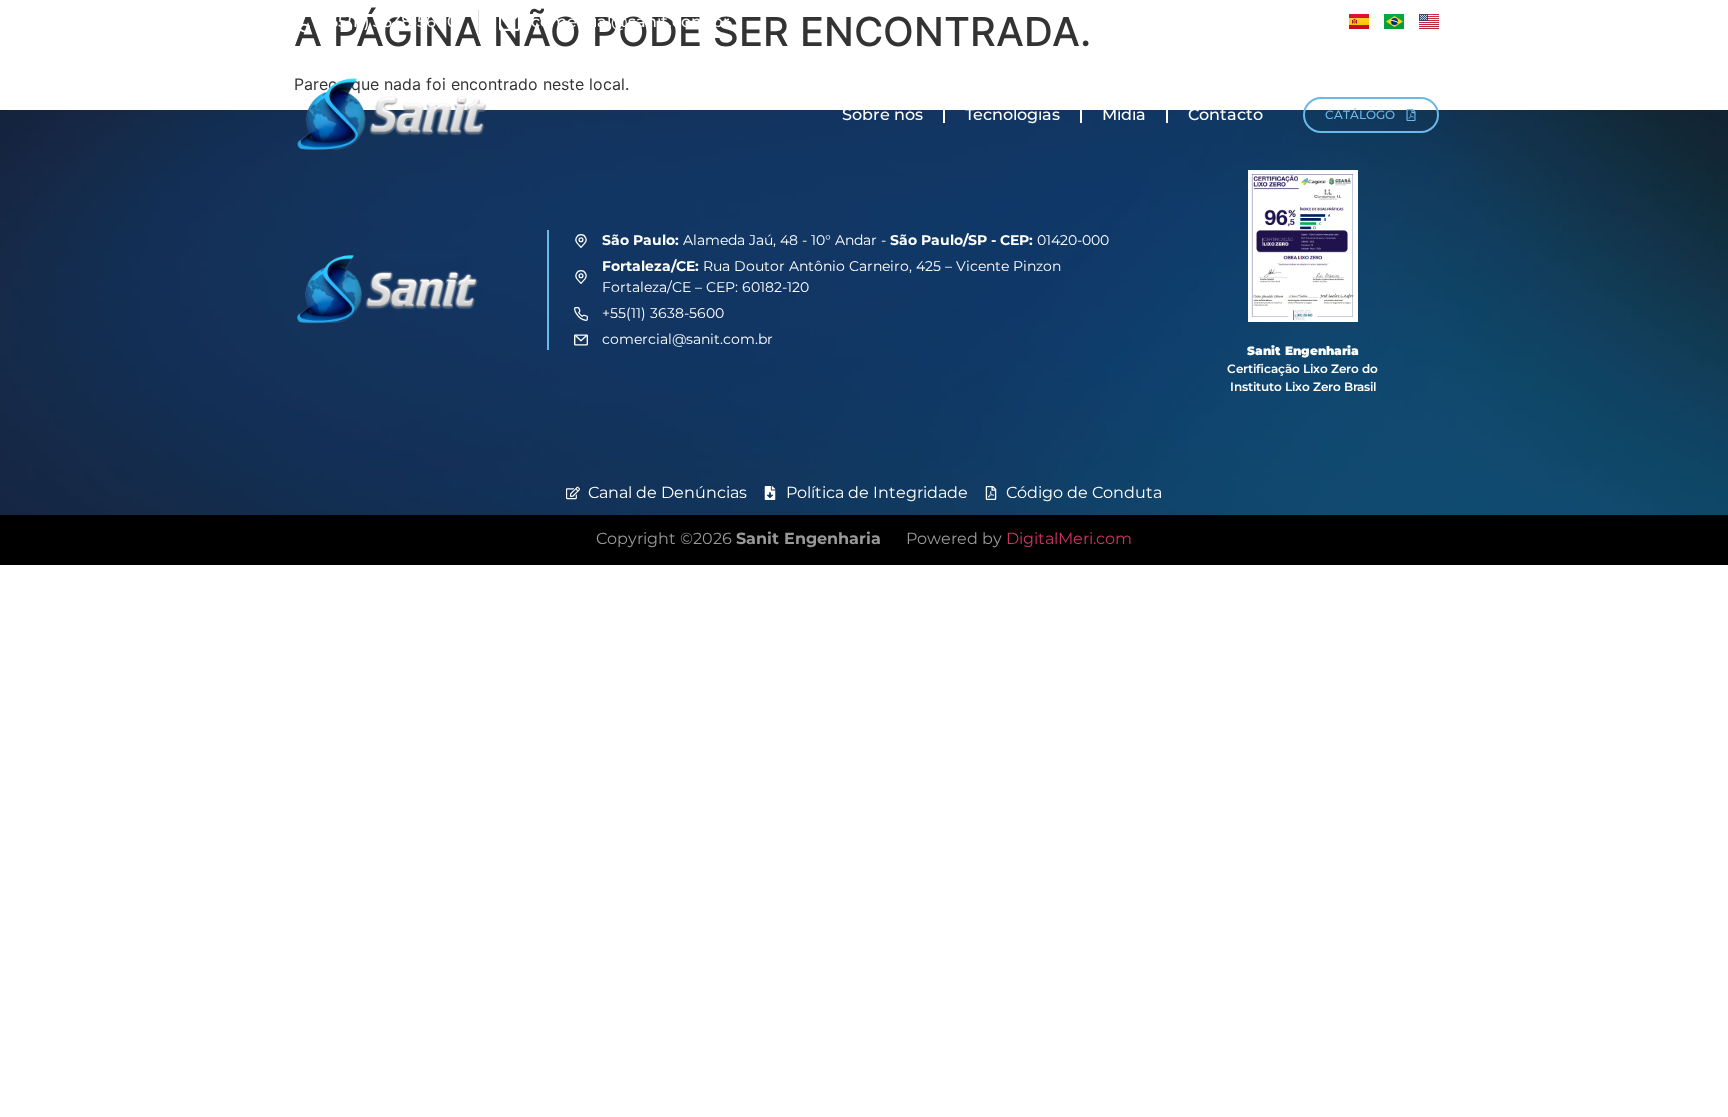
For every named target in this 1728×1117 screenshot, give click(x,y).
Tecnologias (1012, 114)
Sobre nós (882, 114)
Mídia (1124, 114)
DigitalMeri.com (1069, 538)
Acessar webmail (1262, 21)
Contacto (1225, 114)
